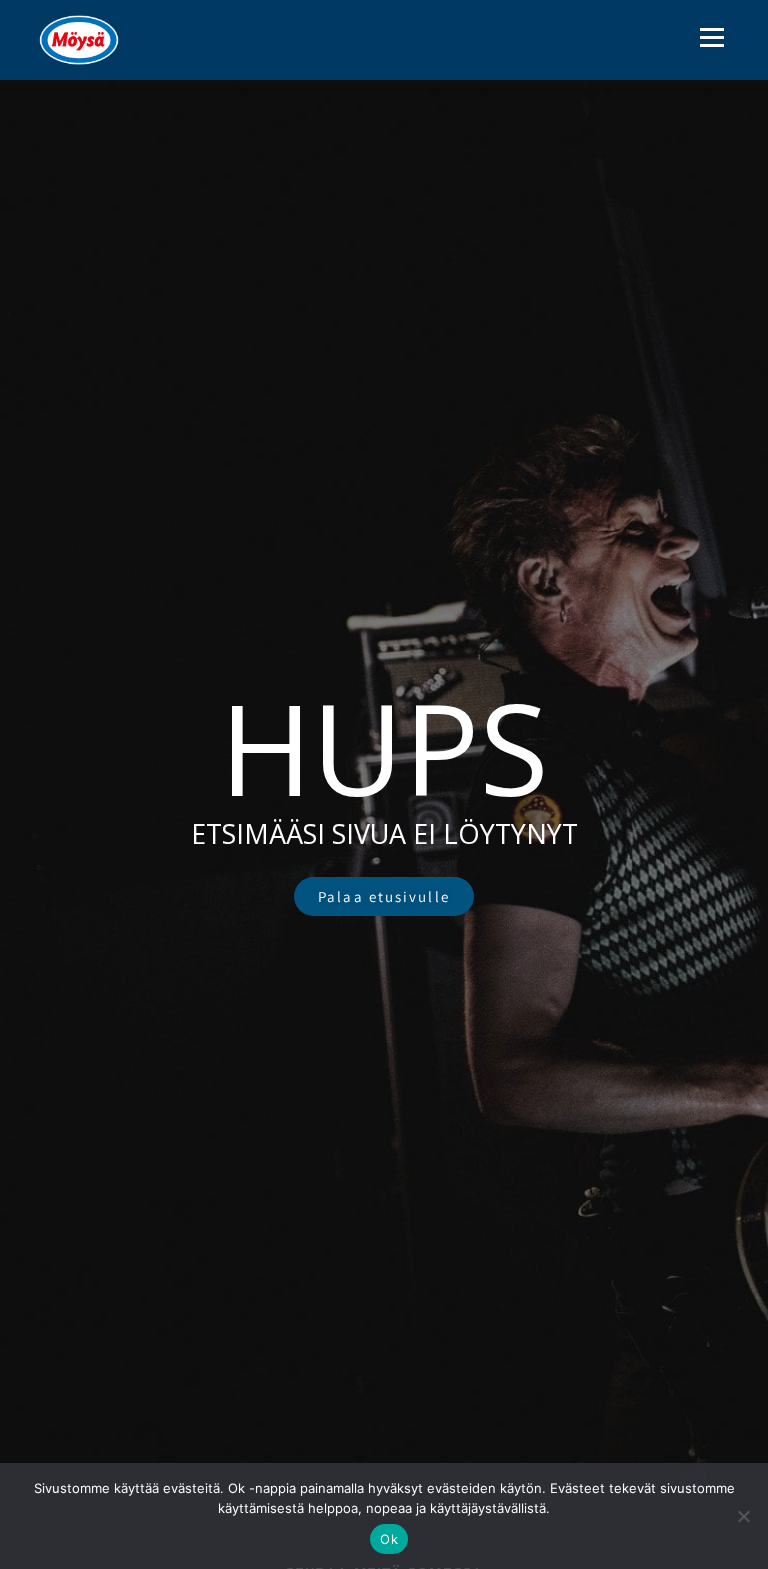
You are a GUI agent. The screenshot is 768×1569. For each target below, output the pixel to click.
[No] (743, 1516)
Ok (389, 1539)
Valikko (711, 37)
